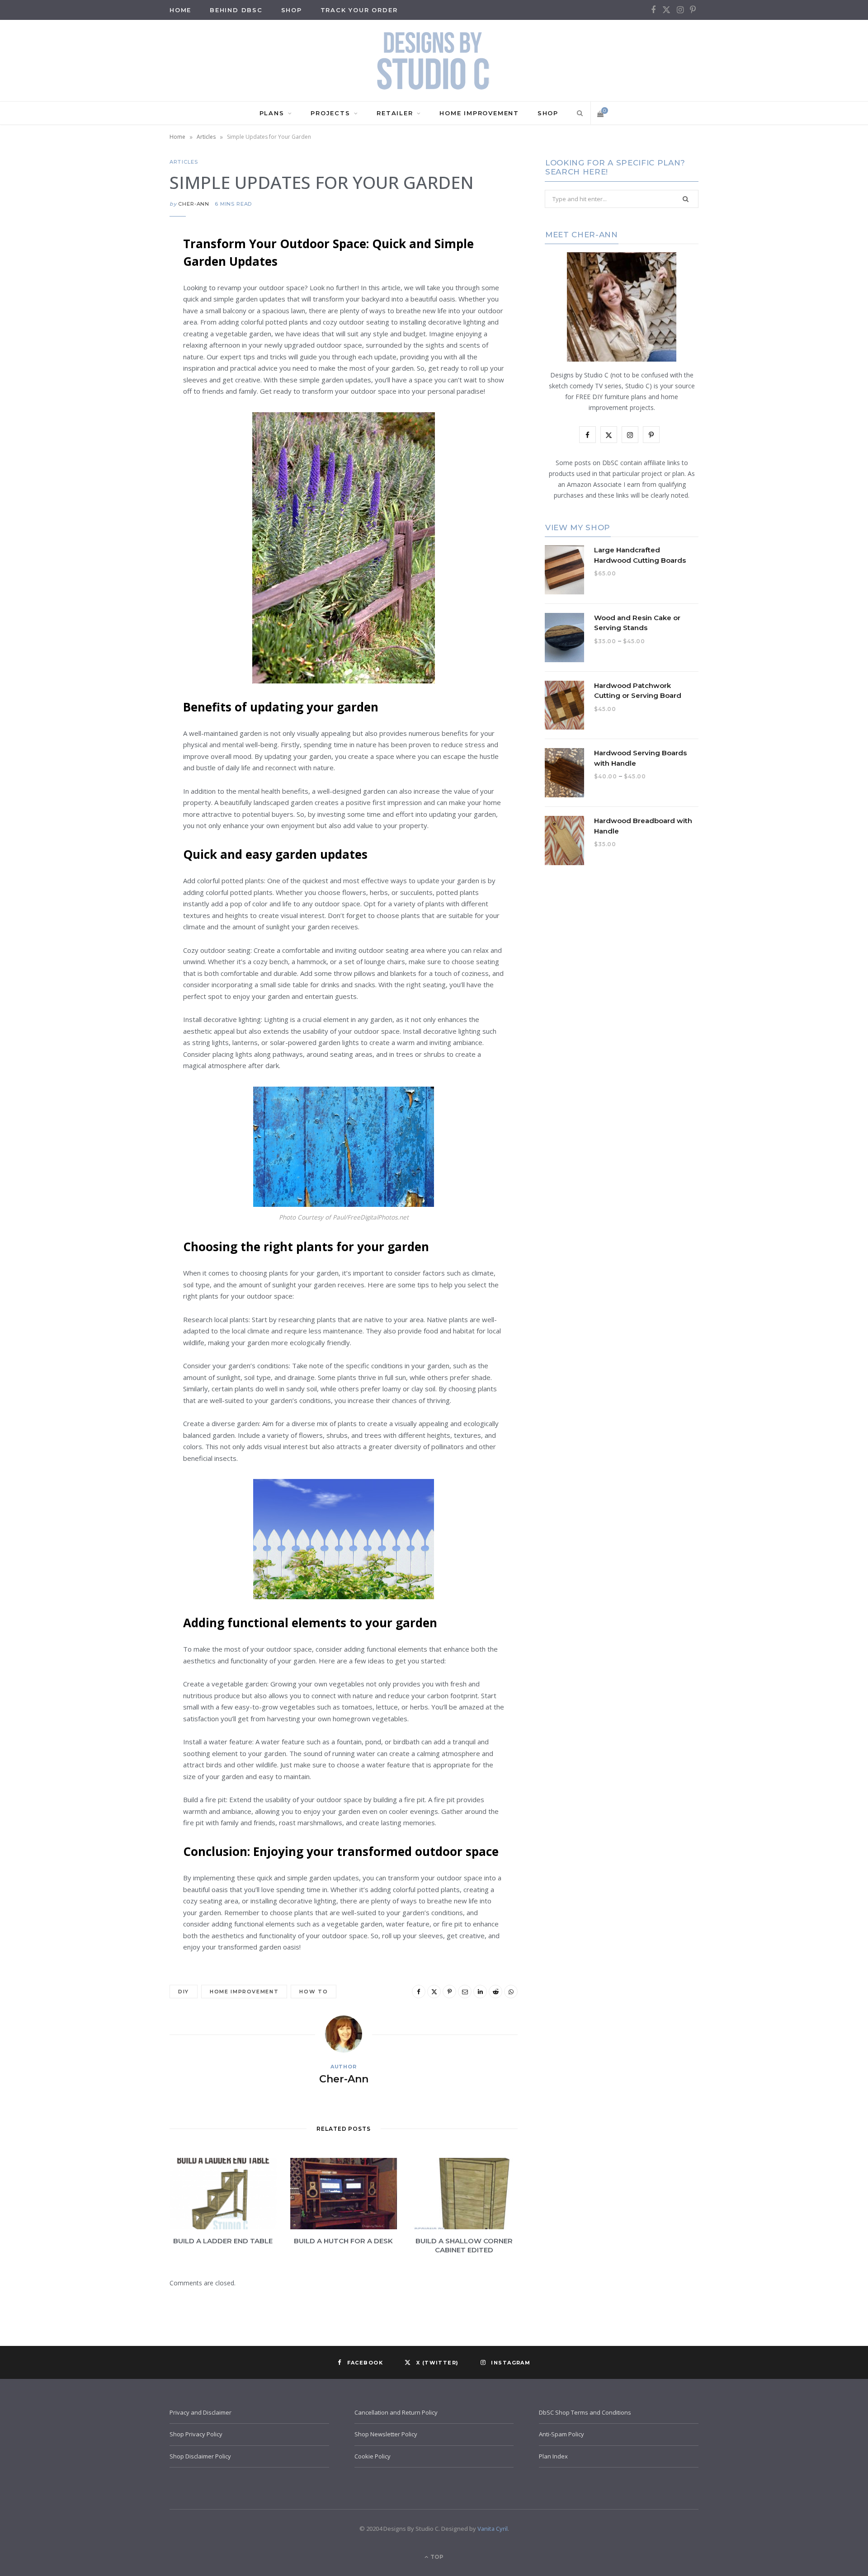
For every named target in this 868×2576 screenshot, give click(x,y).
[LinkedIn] (124, 361)
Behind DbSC (236, 10)
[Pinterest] (124, 315)
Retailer (395, 113)
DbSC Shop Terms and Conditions (585, 2412)
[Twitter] (124, 292)
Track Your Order (359, 10)
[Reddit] (124, 384)
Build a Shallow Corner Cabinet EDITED (464, 2245)
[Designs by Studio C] (434, 61)
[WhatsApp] (124, 407)
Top (436, 2557)
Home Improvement (479, 113)
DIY (184, 1992)
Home (177, 137)
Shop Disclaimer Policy (200, 2456)
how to (314, 1992)
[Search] (578, 113)
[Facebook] (124, 268)
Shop (292, 10)
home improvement (244, 1992)
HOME (180, 10)
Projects (330, 113)
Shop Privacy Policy (196, 2434)
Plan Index (553, 2456)
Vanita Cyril (493, 2529)
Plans (272, 113)
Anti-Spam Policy (561, 2434)
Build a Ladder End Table (223, 2241)
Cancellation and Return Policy (396, 2412)
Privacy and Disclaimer (200, 2412)
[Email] (124, 338)
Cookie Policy (373, 2456)
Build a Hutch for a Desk (343, 2241)
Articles (206, 137)
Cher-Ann (194, 204)
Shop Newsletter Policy (386, 2434)
